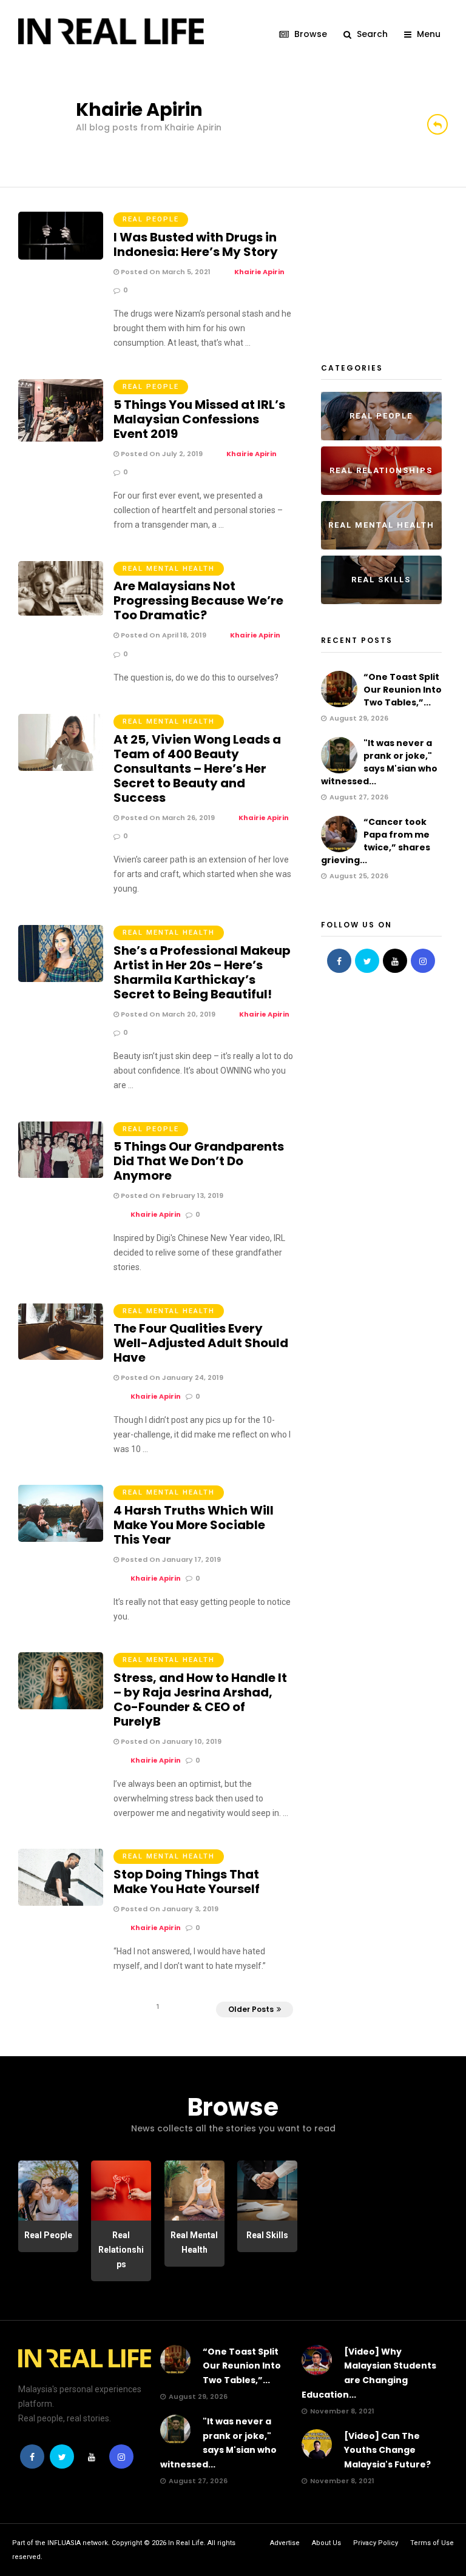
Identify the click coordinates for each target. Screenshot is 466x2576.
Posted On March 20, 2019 (167, 1014)
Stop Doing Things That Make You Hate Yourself (187, 1882)
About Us (326, 2543)
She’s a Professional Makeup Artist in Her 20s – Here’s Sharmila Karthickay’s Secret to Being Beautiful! (202, 972)
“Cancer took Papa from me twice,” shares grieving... (376, 841)
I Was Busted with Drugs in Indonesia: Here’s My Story (196, 244)
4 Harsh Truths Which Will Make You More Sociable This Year (194, 1525)
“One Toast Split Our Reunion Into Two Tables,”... (403, 690)
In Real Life (186, 2543)
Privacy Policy (376, 2543)
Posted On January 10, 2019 (170, 1741)
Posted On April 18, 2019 (163, 635)
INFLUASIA (64, 2543)
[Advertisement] (393, 272)
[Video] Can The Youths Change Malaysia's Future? (387, 2450)
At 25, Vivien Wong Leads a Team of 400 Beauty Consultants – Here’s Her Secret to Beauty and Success (197, 768)
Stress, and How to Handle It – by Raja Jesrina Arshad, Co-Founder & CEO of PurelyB (200, 1700)
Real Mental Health (169, 569)
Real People (151, 219)
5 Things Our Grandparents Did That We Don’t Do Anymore (199, 1161)
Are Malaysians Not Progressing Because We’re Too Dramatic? (198, 600)
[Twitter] (367, 961)
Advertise (285, 2543)
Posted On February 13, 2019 (171, 1196)
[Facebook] (339, 961)
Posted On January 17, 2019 (170, 1559)
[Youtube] (395, 961)
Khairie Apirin (259, 272)
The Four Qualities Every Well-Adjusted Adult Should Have (201, 1343)
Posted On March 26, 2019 (167, 818)
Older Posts (251, 2009)
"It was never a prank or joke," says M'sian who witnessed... (379, 762)
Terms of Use (432, 2543)
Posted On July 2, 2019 (161, 454)
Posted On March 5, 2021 (165, 272)
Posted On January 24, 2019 (171, 1377)
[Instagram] (423, 961)
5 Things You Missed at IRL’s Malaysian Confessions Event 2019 (199, 419)
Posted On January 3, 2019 (169, 1909)
